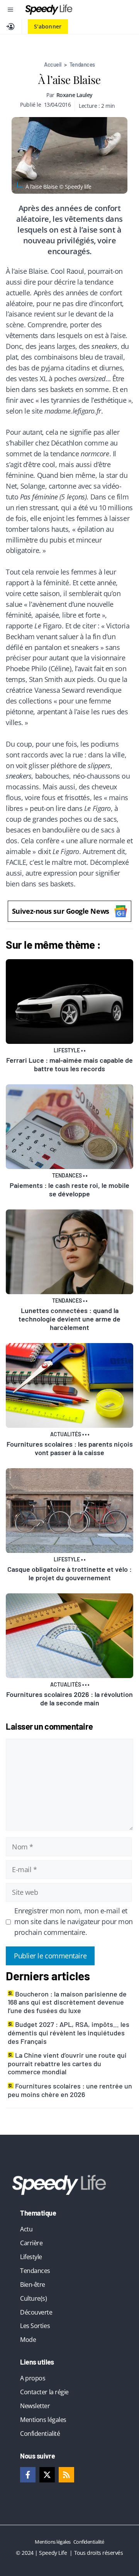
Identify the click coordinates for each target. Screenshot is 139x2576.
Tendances (82, 64)
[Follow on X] (47, 2475)
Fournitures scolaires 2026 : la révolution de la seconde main (69, 1698)
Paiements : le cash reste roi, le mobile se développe (69, 1189)
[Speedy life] (49, 10)
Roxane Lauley (75, 95)
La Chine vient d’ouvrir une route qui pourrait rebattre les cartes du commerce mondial (67, 2063)
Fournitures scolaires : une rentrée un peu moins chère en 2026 (70, 2090)
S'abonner (48, 26)
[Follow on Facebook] (28, 2475)
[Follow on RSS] (66, 2475)
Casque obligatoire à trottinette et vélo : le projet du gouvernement (69, 1573)
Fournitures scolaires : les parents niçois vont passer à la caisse (70, 1448)
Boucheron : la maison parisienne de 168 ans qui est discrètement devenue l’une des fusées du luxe (67, 2002)
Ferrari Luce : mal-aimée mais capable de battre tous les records (69, 1064)
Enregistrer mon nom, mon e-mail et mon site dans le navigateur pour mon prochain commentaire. (74, 1921)
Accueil (53, 64)
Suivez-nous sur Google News (61, 911)
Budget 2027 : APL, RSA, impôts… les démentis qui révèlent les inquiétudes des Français (69, 2032)
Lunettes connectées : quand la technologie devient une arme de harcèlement (69, 1319)
